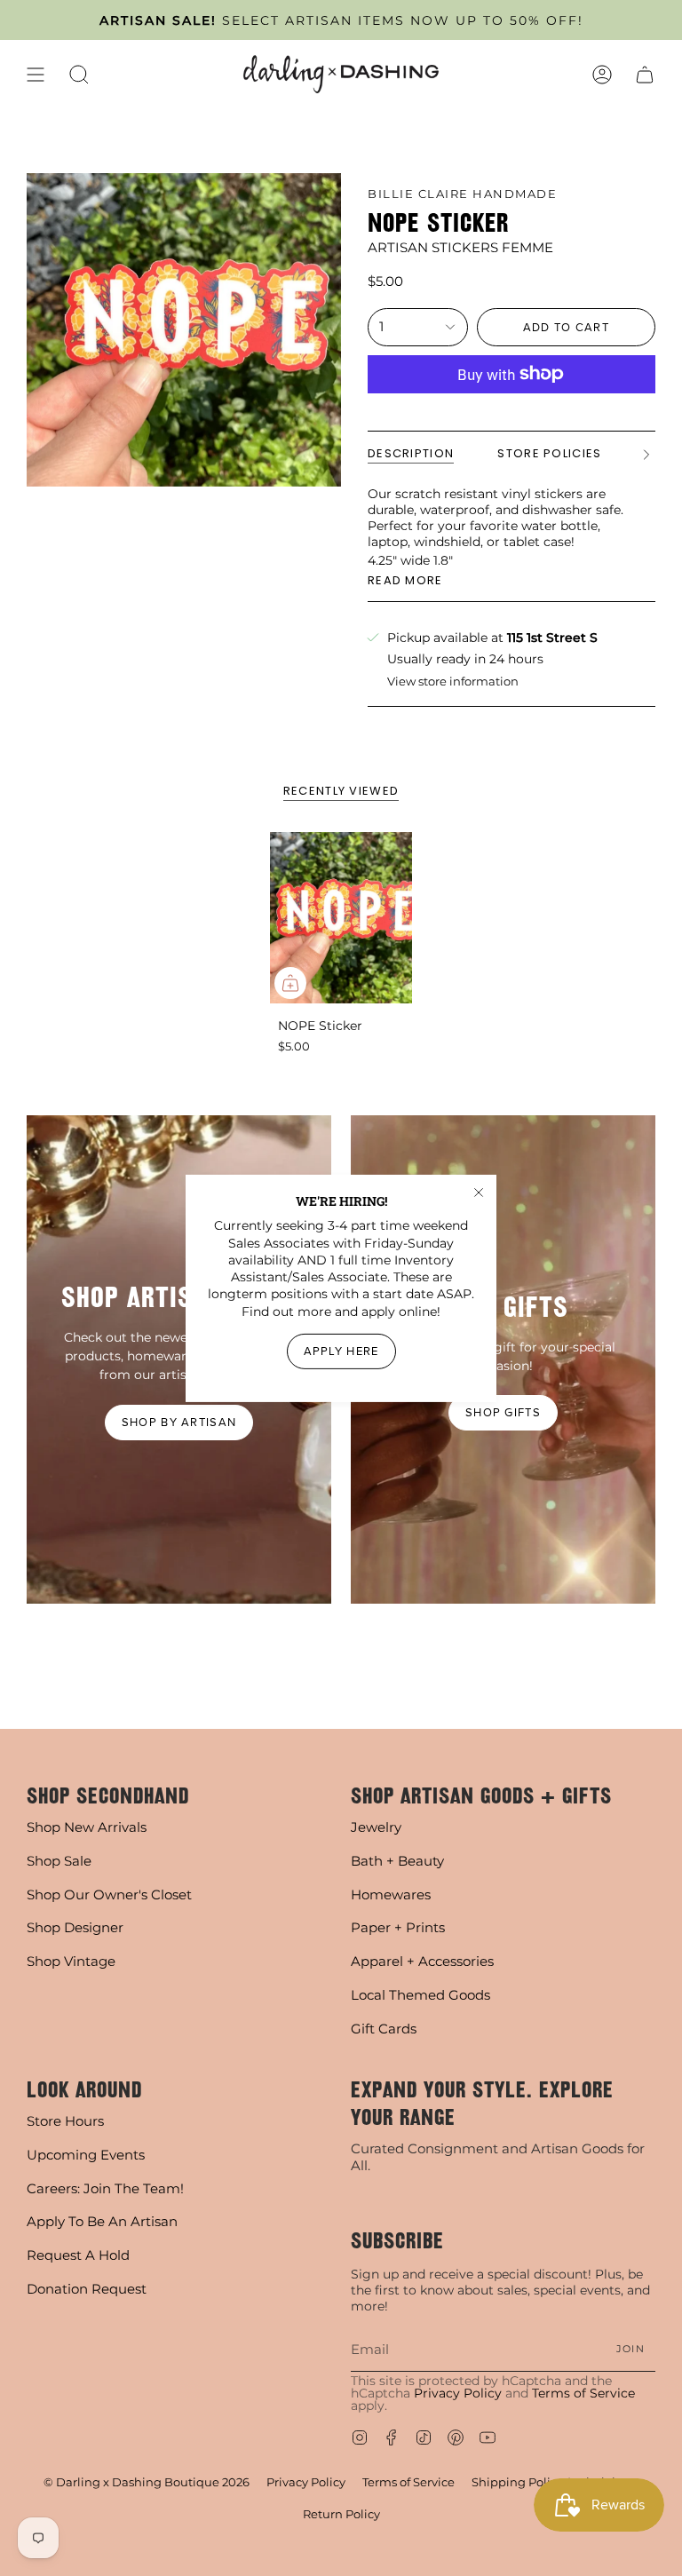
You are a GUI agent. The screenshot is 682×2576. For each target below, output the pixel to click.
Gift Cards (384, 2029)
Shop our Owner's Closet (109, 1894)
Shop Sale (59, 1861)
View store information (453, 682)
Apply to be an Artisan (102, 2221)
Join (630, 2349)
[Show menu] (36, 74)
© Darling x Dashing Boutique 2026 (147, 2482)
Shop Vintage (71, 1961)
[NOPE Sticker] (341, 918)
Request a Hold (78, 2255)
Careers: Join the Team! (105, 2188)
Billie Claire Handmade (462, 194)
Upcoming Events (86, 2155)
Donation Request (87, 2289)
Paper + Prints (398, 1927)
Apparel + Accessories (422, 1961)
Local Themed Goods (420, 1995)
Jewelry (376, 1827)
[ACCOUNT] (602, 74)
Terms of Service (583, 2393)
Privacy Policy (458, 2393)
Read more (405, 580)
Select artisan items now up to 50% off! (341, 20)
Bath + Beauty (397, 1861)
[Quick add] (290, 983)
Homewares (391, 1894)
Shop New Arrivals (87, 1827)
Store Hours (65, 2121)
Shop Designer (75, 1927)
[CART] (645, 74)
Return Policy (341, 2514)
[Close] (479, 1192)
